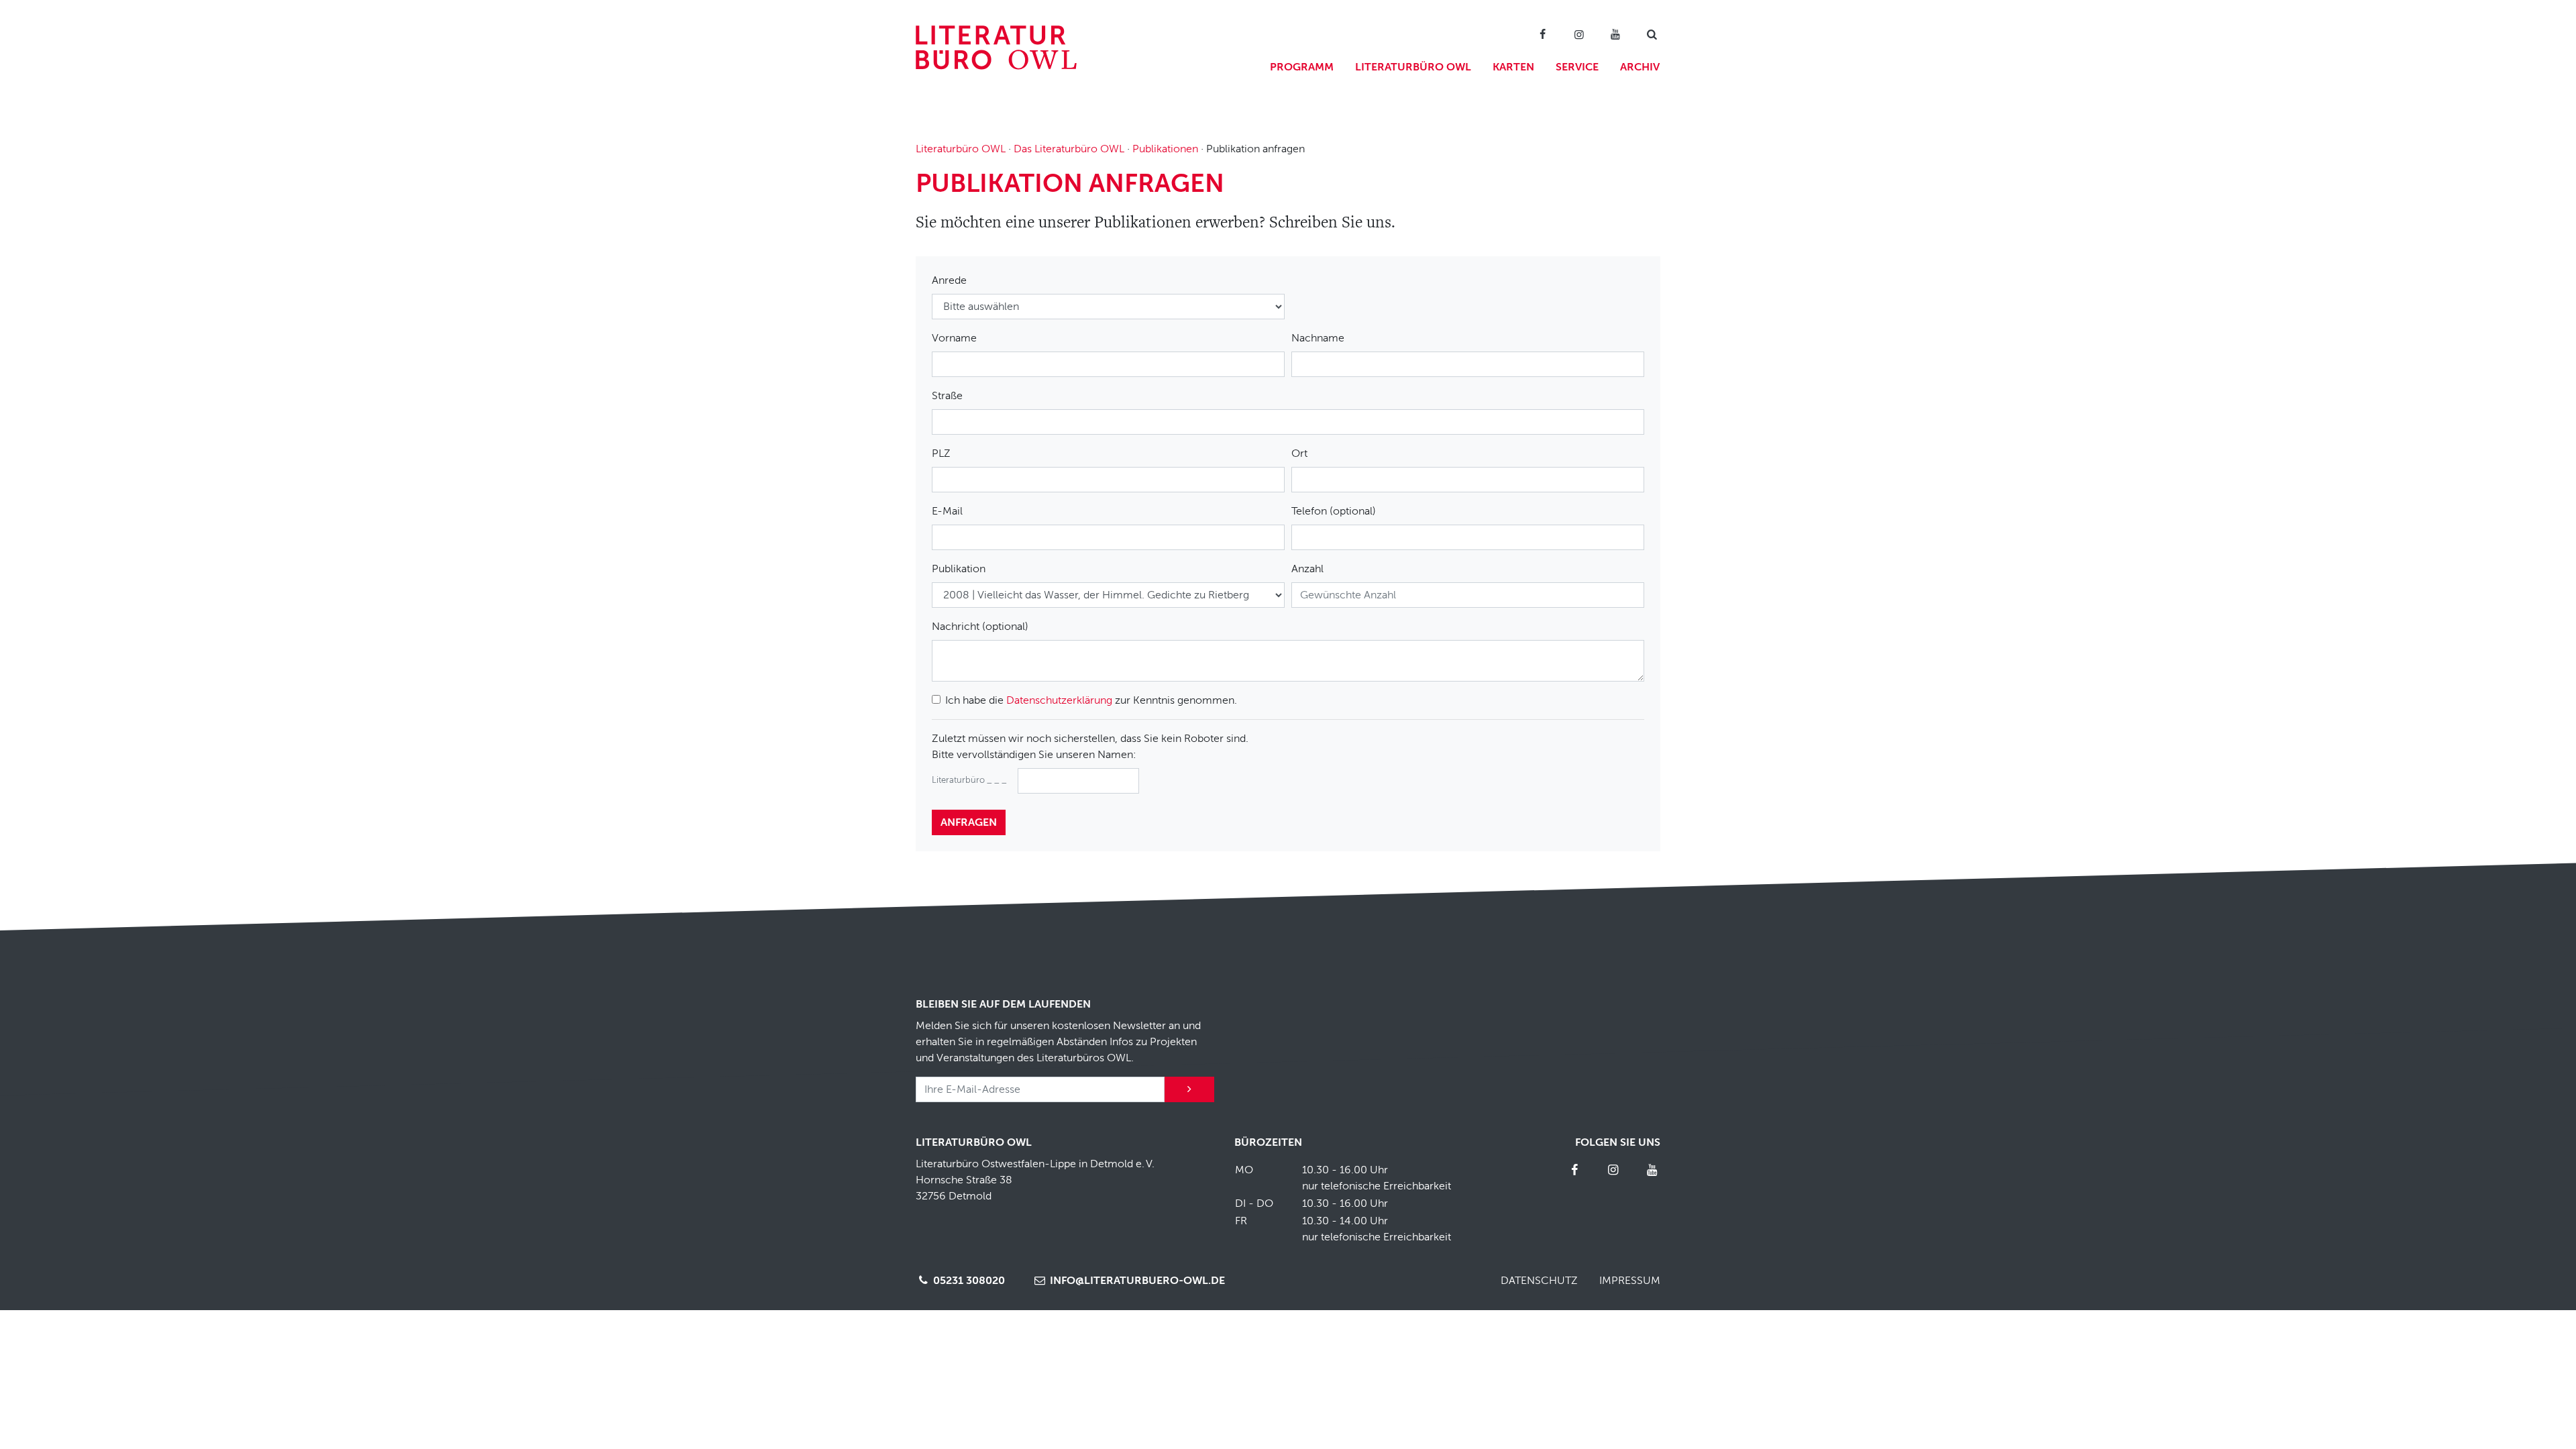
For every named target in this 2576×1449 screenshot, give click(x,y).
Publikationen (1165, 149)
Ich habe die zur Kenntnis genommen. (1091, 700)
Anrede (949, 280)
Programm (1302, 67)
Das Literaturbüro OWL (1069, 149)
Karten (1513, 67)
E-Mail (947, 511)
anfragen (969, 822)
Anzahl (1307, 569)
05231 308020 (968, 1281)
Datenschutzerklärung (1059, 700)
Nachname (1318, 338)
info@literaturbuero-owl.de (1136, 1281)
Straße (947, 396)
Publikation (959, 569)
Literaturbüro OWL (1413, 67)
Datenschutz (1539, 1281)
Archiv (1640, 67)
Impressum (1630, 1281)
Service (1577, 67)
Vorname (954, 338)
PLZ (941, 453)
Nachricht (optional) (980, 627)
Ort (1299, 453)
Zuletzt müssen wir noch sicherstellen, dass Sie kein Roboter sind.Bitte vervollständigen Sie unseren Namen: (1090, 747)
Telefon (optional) (1334, 511)
